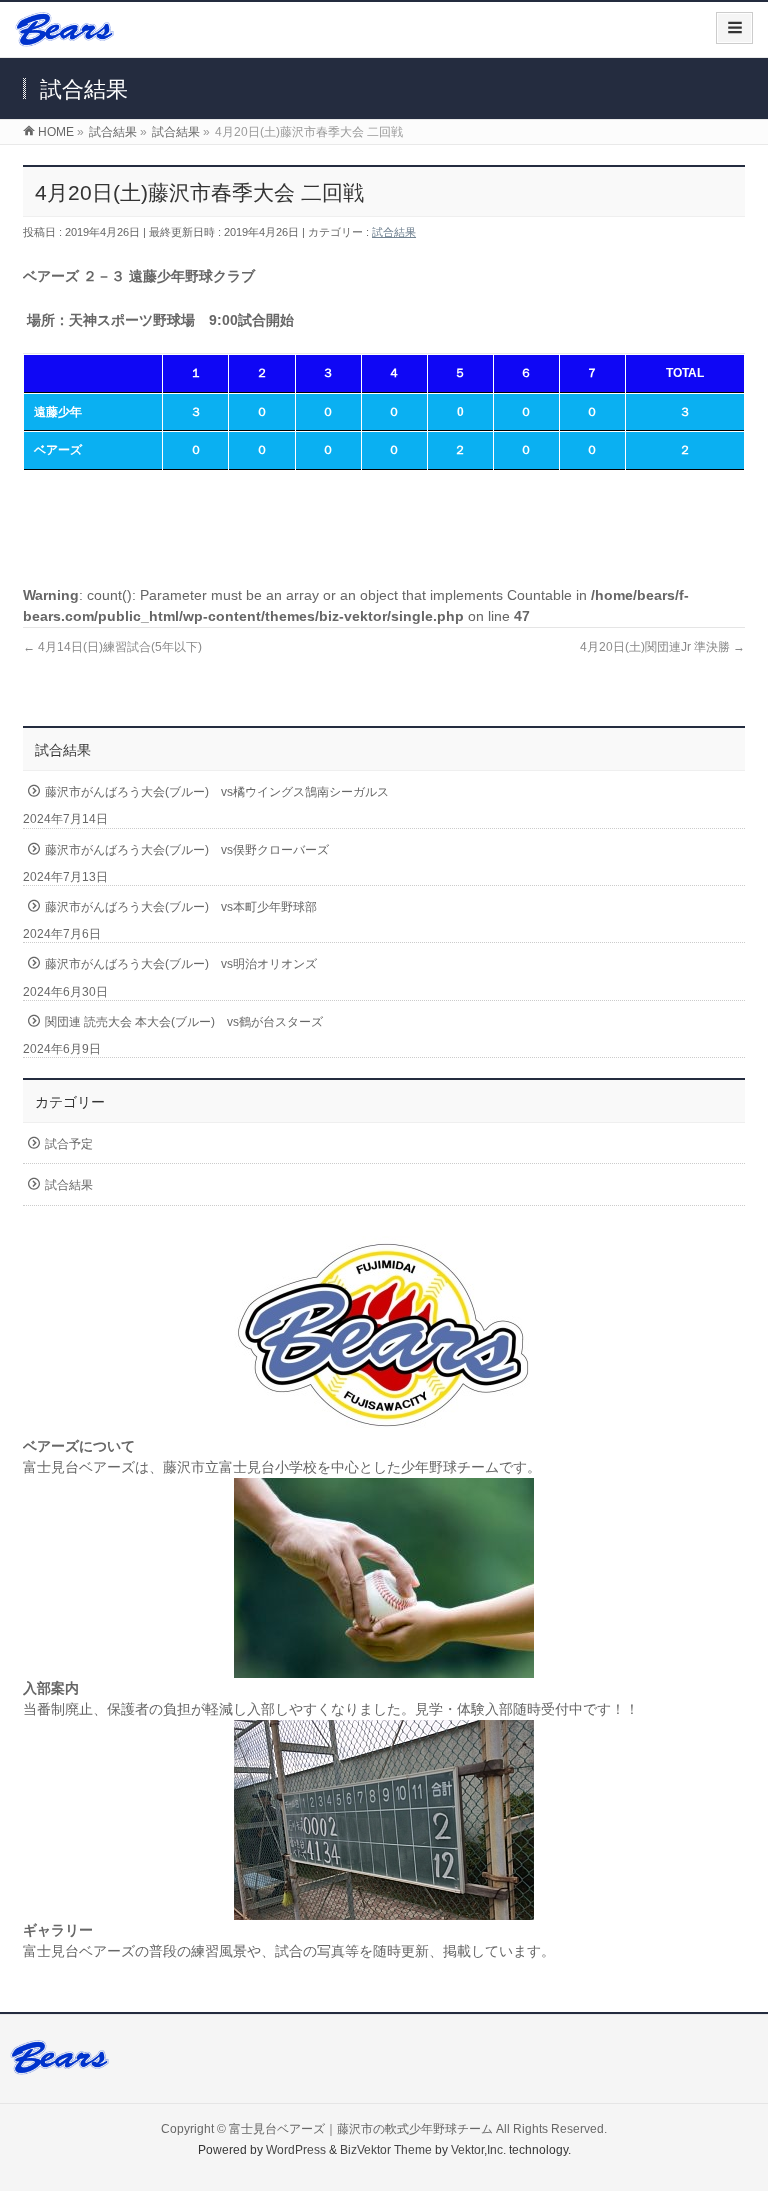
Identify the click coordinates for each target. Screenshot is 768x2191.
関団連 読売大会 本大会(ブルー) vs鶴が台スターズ (184, 1022)
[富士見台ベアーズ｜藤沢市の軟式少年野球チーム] (64, 36)
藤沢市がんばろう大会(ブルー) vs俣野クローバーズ (187, 850)
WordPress (296, 2150)
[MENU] (734, 28)
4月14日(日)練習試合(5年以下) (112, 647)
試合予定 (69, 1144)
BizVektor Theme (386, 2150)
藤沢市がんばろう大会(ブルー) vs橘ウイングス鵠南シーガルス (217, 792)
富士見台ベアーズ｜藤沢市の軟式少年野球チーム (361, 2129)
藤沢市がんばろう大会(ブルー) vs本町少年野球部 (181, 907)
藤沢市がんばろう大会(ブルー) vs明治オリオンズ (181, 964)
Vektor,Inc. (478, 2150)
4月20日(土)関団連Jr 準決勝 (662, 647)
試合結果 (394, 232)
